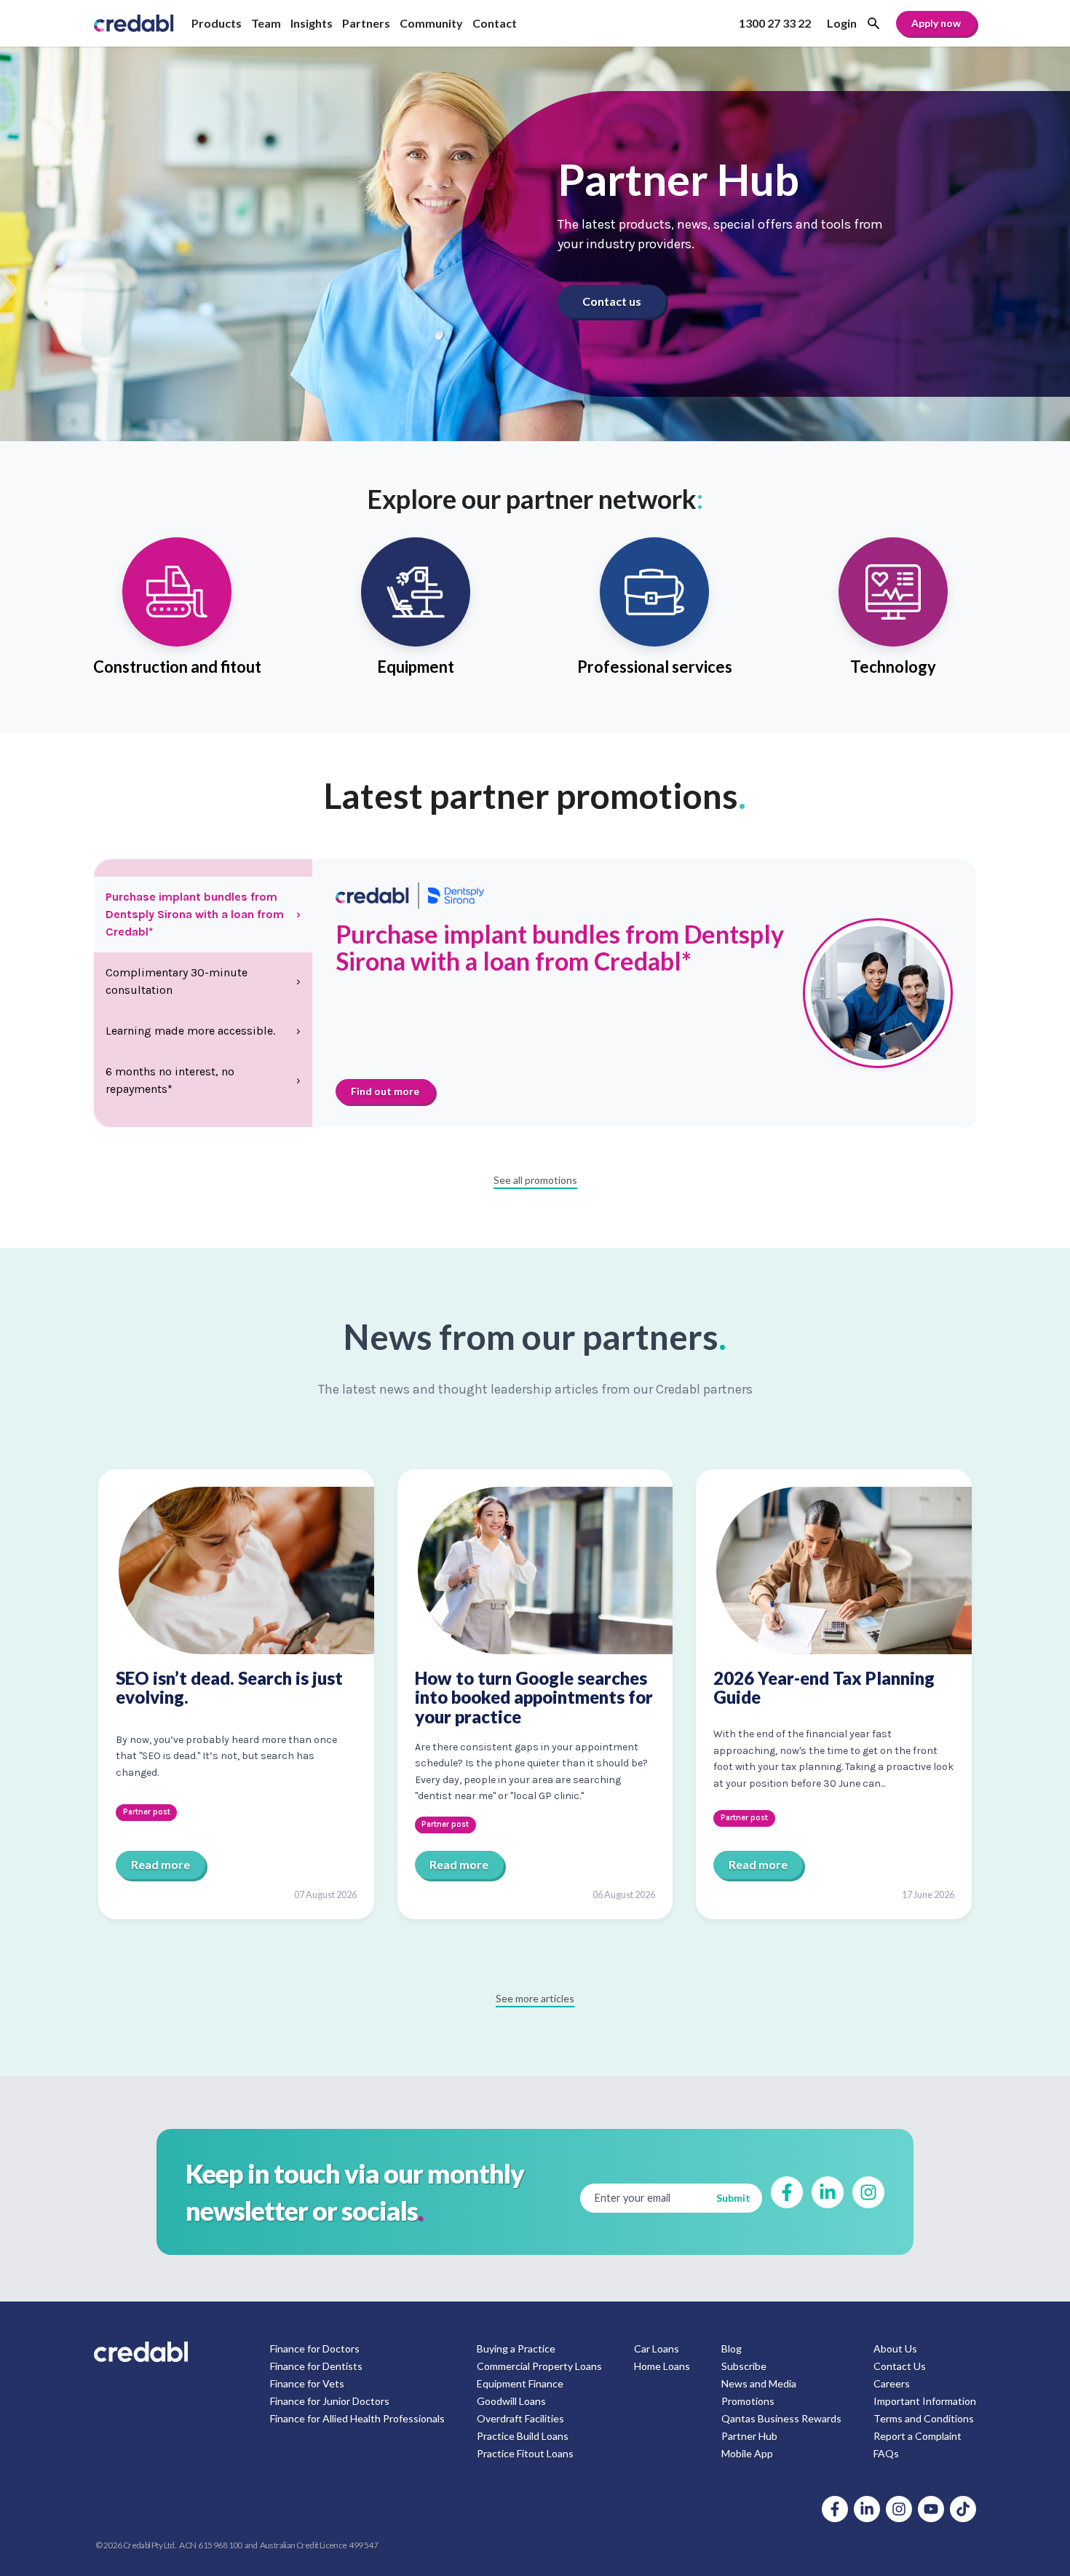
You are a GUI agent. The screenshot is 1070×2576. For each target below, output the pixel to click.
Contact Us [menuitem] (900, 2366)
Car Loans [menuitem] (657, 2348)
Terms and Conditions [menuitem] (924, 2418)
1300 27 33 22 (775, 23)
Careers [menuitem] (892, 2383)
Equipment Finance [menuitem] (520, 2383)
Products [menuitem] (217, 23)
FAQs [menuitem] (886, 2453)
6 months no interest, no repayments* (203, 1080)
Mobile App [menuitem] (747, 2453)
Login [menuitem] (842, 23)
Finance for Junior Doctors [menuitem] (330, 2401)
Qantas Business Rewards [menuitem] (781, 2418)
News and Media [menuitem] (759, 2383)
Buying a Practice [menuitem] (516, 2348)
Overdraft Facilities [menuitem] (520, 2418)
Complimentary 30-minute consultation (203, 981)
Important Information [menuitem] (925, 2401)
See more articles (535, 1998)
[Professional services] (654, 613)
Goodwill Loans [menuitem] (511, 2401)
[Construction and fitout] (177, 613)
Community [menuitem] (431, 23)
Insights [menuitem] (312, 23)
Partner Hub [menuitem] (749, 2436)
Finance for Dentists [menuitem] (316, 2366)
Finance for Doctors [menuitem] (315, 2348)
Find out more (385, 1091)
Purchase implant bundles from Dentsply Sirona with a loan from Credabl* (203, 914)
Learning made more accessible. (203, 1031)
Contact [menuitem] (495, 23)
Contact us (612, 301)
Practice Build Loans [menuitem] (523, 2436)
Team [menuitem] (266, 23)
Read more (160, 1864)
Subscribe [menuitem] (744, 2366)
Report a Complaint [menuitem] (918, 2436)
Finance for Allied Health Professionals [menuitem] (357, 2418)
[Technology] (893, 613)
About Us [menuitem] (895, 2348)
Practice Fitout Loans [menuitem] (525, 2453)
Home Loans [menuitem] (662, 2366)
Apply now (936, 23)
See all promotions (535, 1180)
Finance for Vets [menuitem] (307, 2383)
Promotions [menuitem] (748, 2401)
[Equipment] (416, 613)
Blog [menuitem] (732, 2348)
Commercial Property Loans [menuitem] (539, 2366)
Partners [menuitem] (366, 23)
